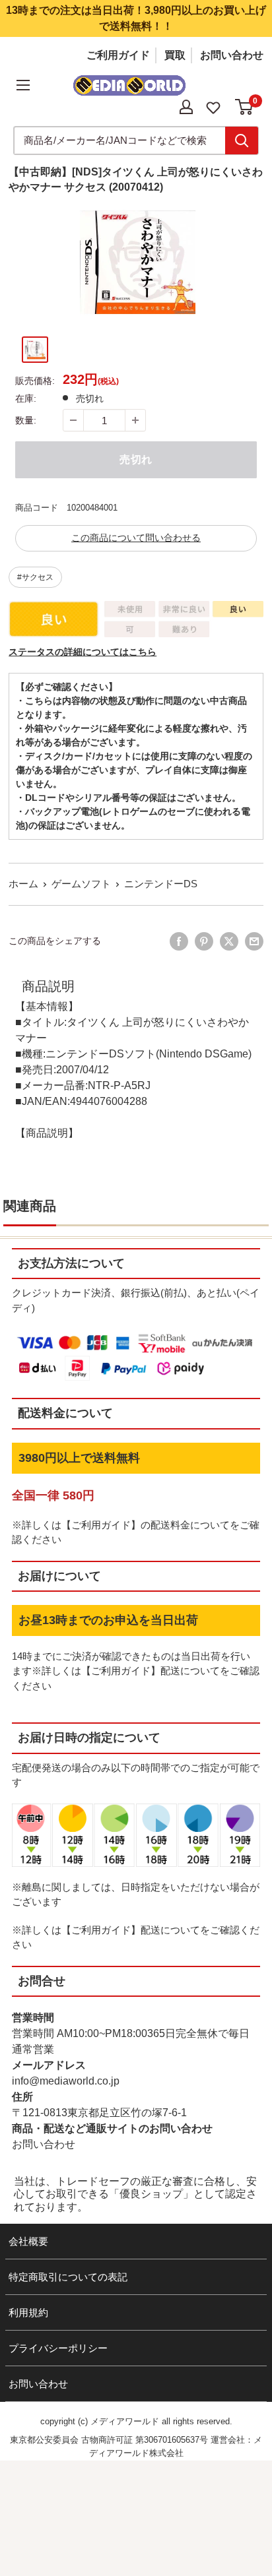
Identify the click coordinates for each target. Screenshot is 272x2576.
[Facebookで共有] (179, 941)
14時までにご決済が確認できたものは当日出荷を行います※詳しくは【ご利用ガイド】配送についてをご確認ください (136, 1671)
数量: (26, 420)
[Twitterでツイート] (229, 941)
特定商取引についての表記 (68, 2277)
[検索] (242, 141)
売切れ (136, 459)
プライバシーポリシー (58, 2348)
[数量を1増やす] (135, 420)
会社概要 (28, 2241)
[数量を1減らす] (73, 420)
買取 (175, 55)
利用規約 (28, 2312)
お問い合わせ (232, 55)
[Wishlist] (213, 107)
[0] (245, 107)
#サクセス (35, 577)
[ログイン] (186, 107)
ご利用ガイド (118, 55)
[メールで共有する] (254, 941)
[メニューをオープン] (23, 85)
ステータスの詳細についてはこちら (83, 652)
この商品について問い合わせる (136, 538)
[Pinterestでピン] (204, 941)
